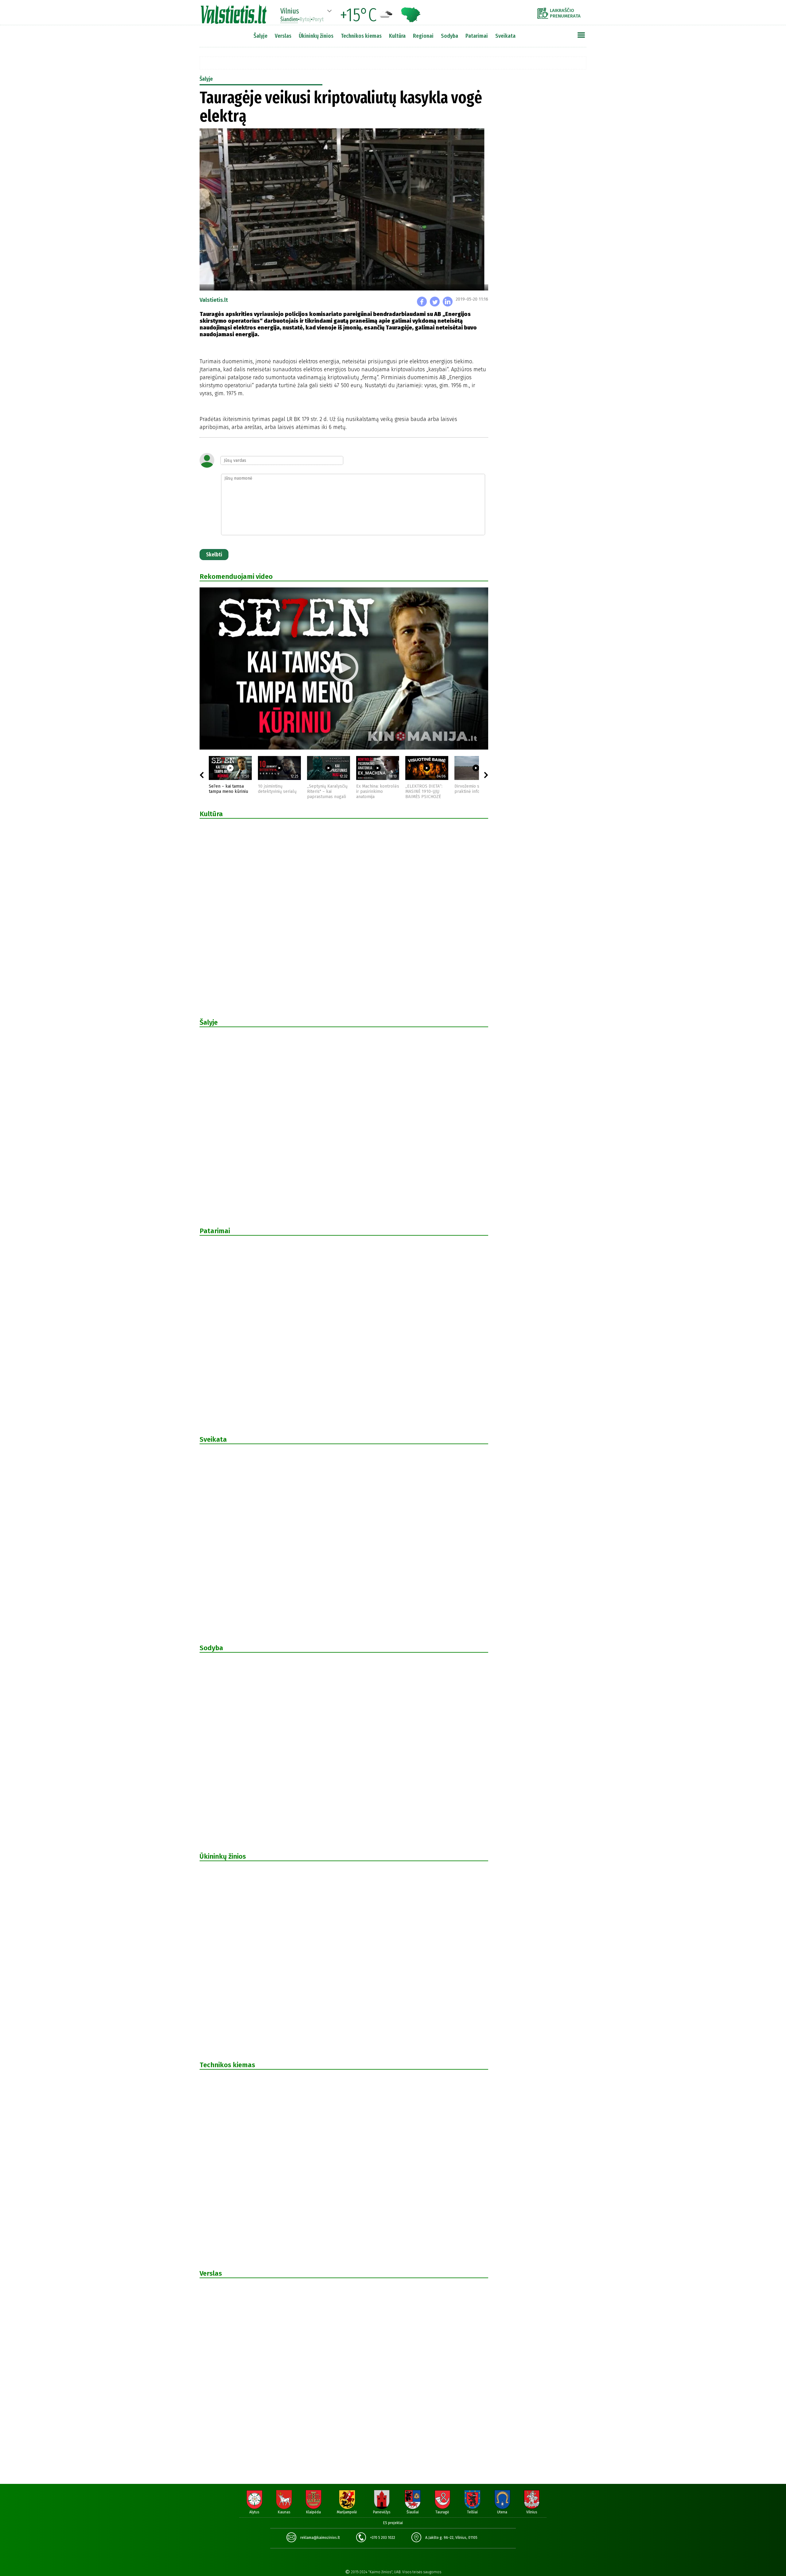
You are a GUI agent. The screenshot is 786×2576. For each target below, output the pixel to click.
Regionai (423, 36)
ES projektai (393, 2523)
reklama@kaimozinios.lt (320, 2538)
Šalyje (261, 36)
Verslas (283, 36)
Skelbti (214, 555)
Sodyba (449, 36)
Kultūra (397, 36)
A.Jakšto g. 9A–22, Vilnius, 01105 (451, 2538)
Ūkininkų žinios (316, 36)
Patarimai (477, 36)
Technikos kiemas (361, 36)
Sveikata (505, 36)
